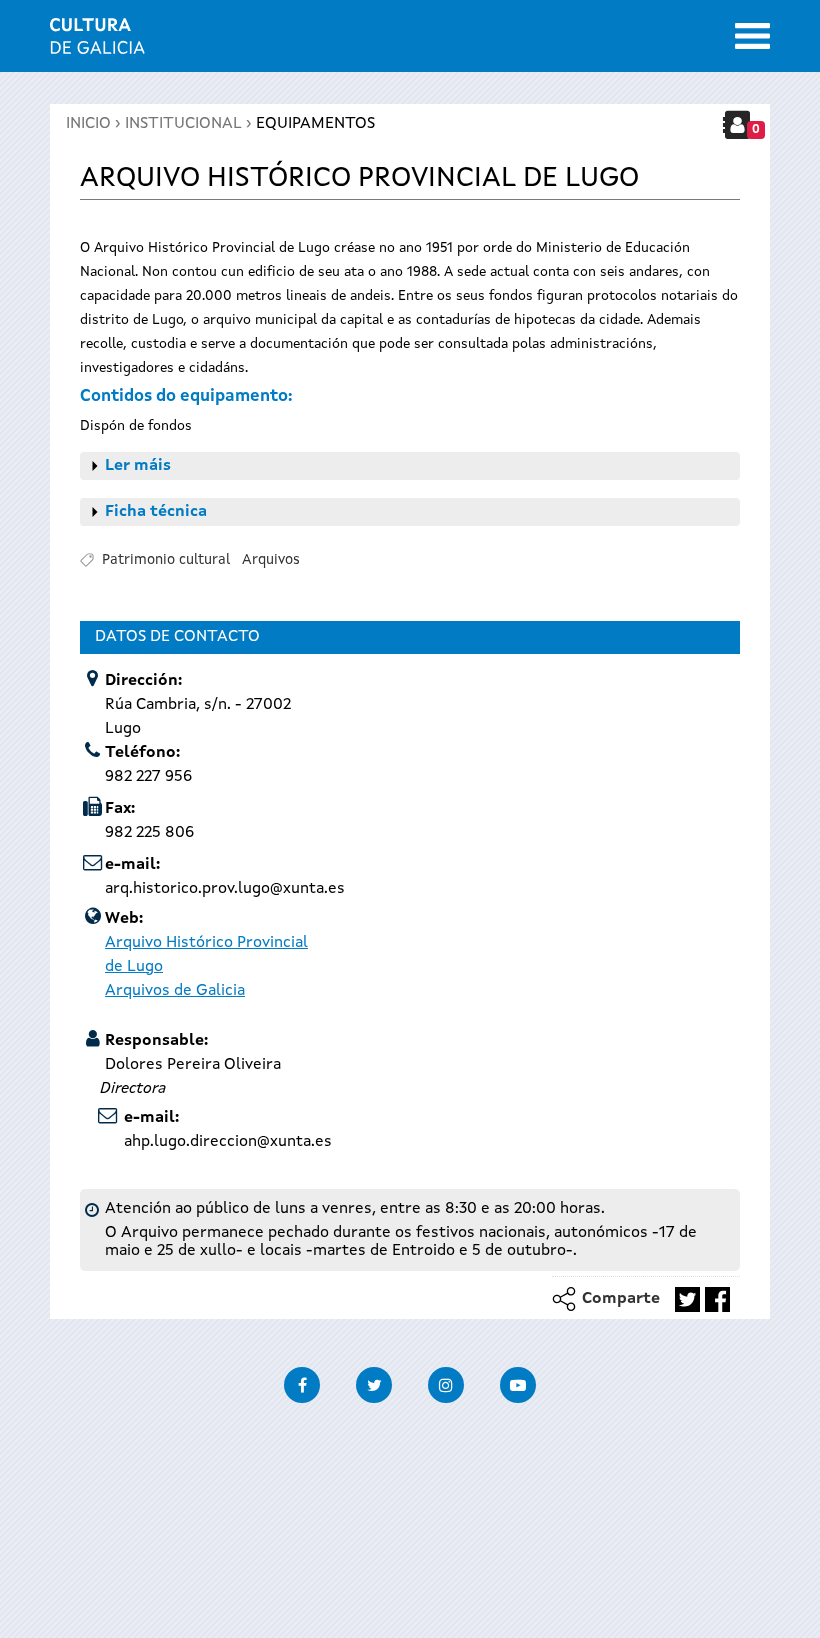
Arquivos (271, 560)
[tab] (410, 466)
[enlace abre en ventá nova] (687, 1299)
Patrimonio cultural (166, 560)
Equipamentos (315, 124)
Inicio (88, 124)
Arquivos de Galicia (175, 991)
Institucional (183, 124)
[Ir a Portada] (97, 42)
